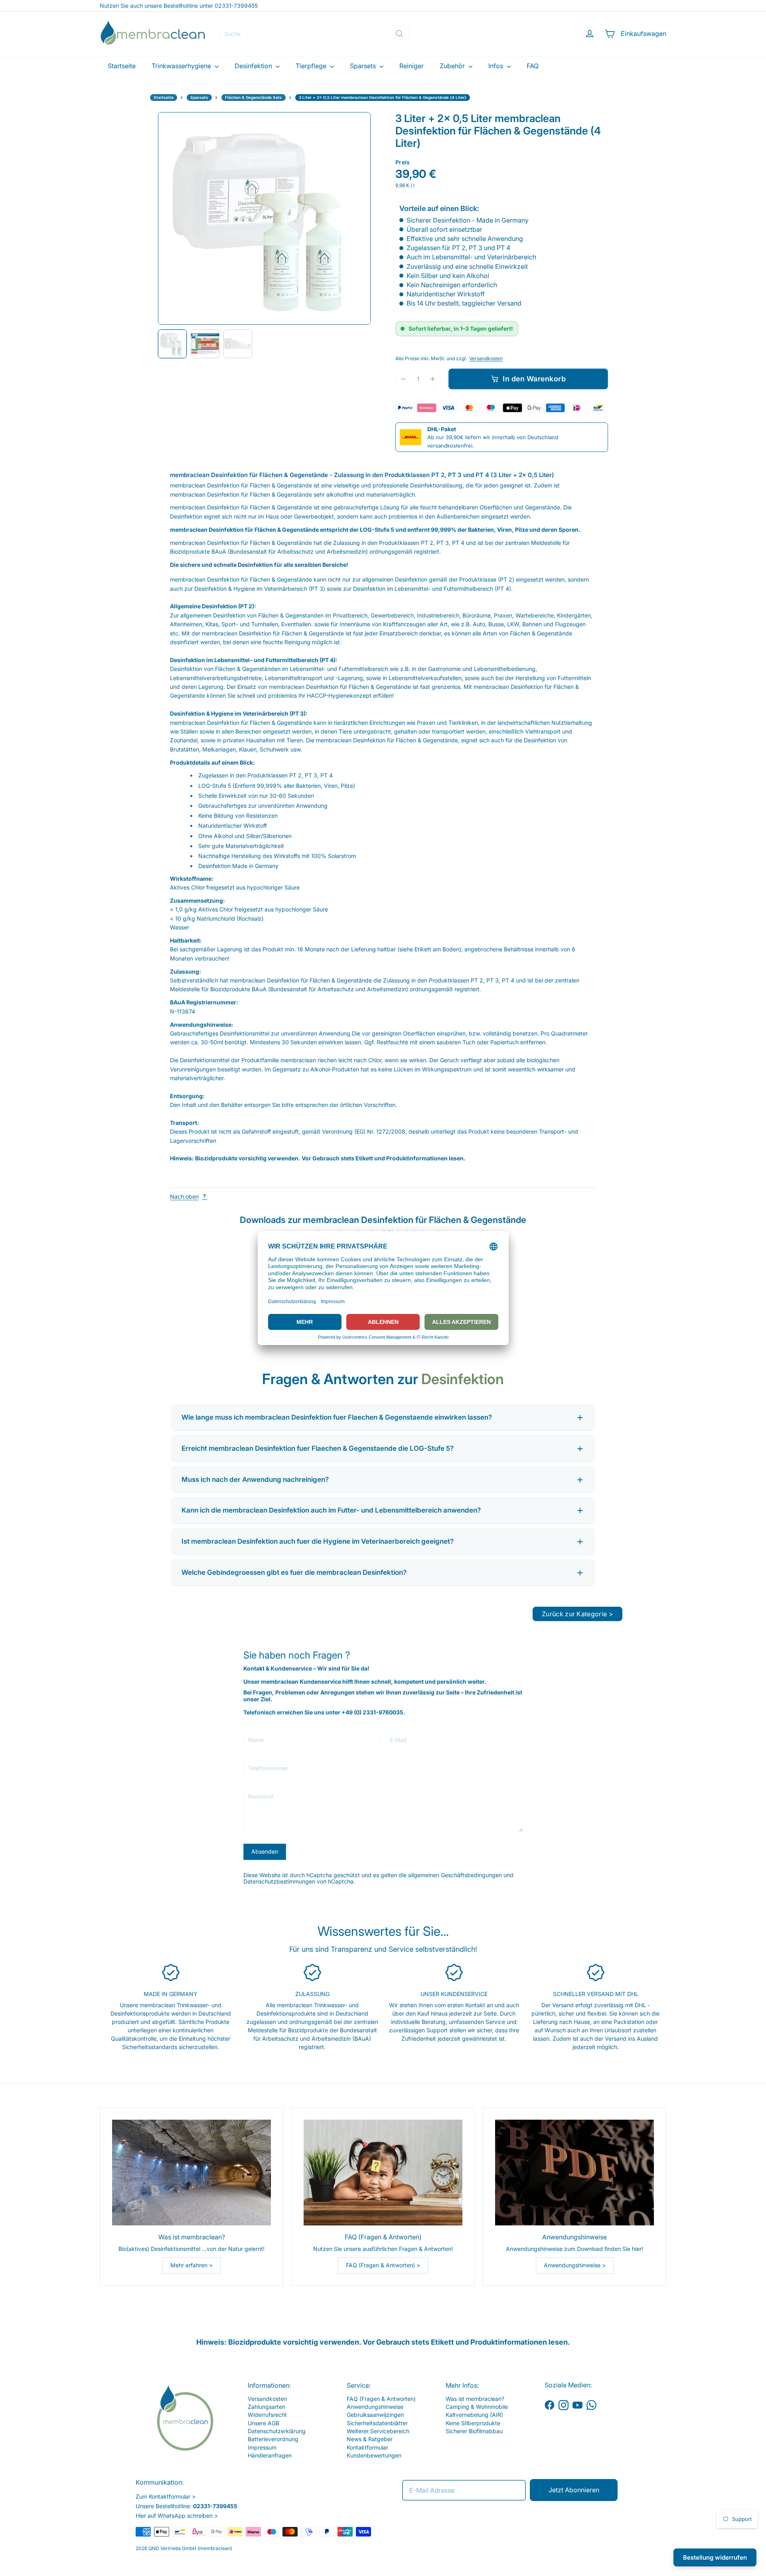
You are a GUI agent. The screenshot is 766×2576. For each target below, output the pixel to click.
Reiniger (412, 66)
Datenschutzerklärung (277, 2431)
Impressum (262, 2447)
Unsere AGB (264, 2423)
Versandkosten (486, 358)
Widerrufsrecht (267, 2415)
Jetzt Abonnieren (574, 2490)
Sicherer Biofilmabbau (474, 2431)
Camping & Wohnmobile (477, 2407)
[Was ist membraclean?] (191, 2173)
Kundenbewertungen (374, 2455)
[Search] (399, 34)
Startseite (122, 66)
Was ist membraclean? (475, 2399)
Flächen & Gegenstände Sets (254, 97)
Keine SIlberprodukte (473, 2423)
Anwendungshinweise (375, 2407)
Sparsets (364, 66)
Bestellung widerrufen (715, 2557)
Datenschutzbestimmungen (279, 1881)
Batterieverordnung (273, 2439)
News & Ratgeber (370, 2439)
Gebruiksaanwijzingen (375, 2415)
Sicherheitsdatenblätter (377, 2423)
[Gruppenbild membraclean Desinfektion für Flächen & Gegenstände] (238, 344)
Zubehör (453, 66)
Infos (497, 66)
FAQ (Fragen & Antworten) (381, 2399)
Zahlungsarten (267, 2407)
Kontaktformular (367, 2447)
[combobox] (314, 34)
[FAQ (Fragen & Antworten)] (383, 2173)
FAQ (533, 66)
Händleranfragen (270, 2455)
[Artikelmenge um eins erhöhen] (433, 379)
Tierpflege (312, 66)
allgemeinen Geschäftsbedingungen (455, 1875)
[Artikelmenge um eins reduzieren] (404, 379)
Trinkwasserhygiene (182, 66)
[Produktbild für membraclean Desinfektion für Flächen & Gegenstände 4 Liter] (172, 344)
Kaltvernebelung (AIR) (474, 2415)
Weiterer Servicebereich (378, 2431)
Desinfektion (254, 66)
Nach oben (184, 1197)
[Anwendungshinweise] (574, 2173)
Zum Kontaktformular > (166, 2496)
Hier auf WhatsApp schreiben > (177, 2516)
